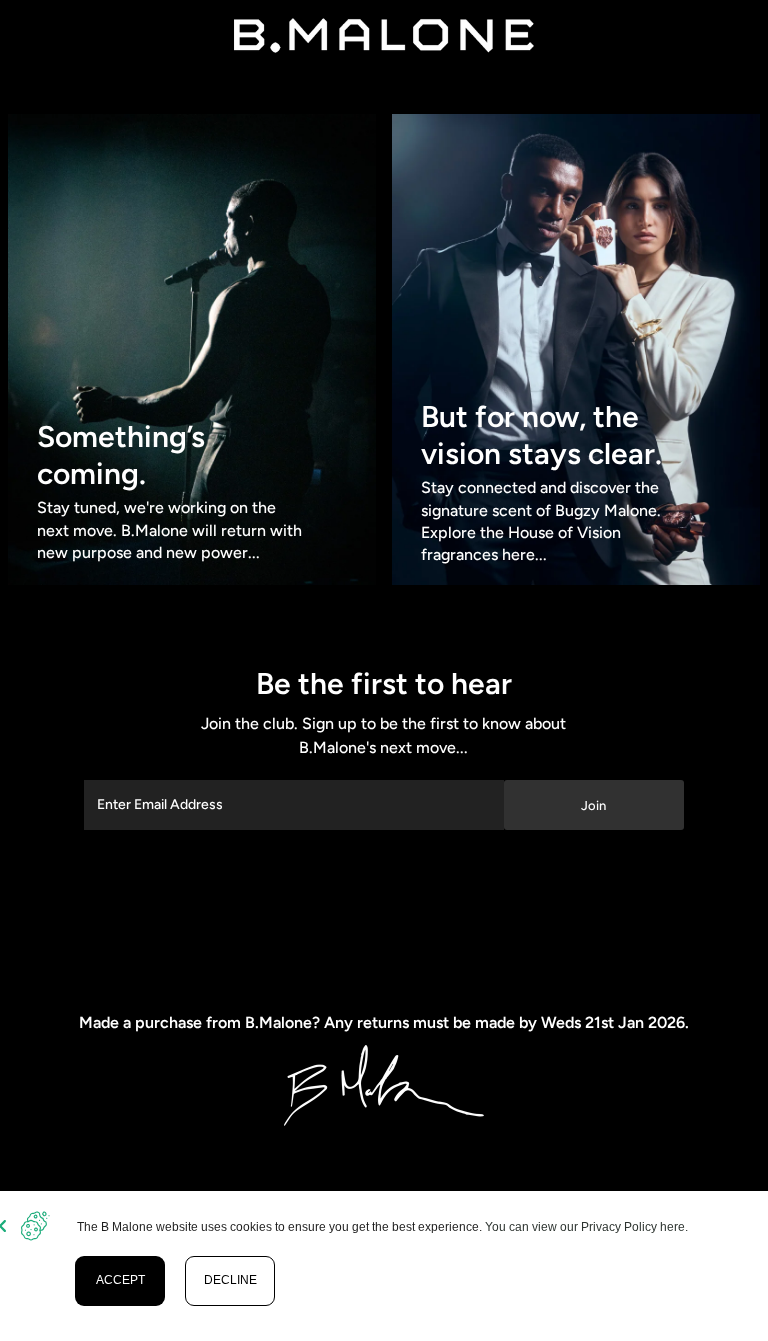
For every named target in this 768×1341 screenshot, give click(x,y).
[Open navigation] (78, 35)
